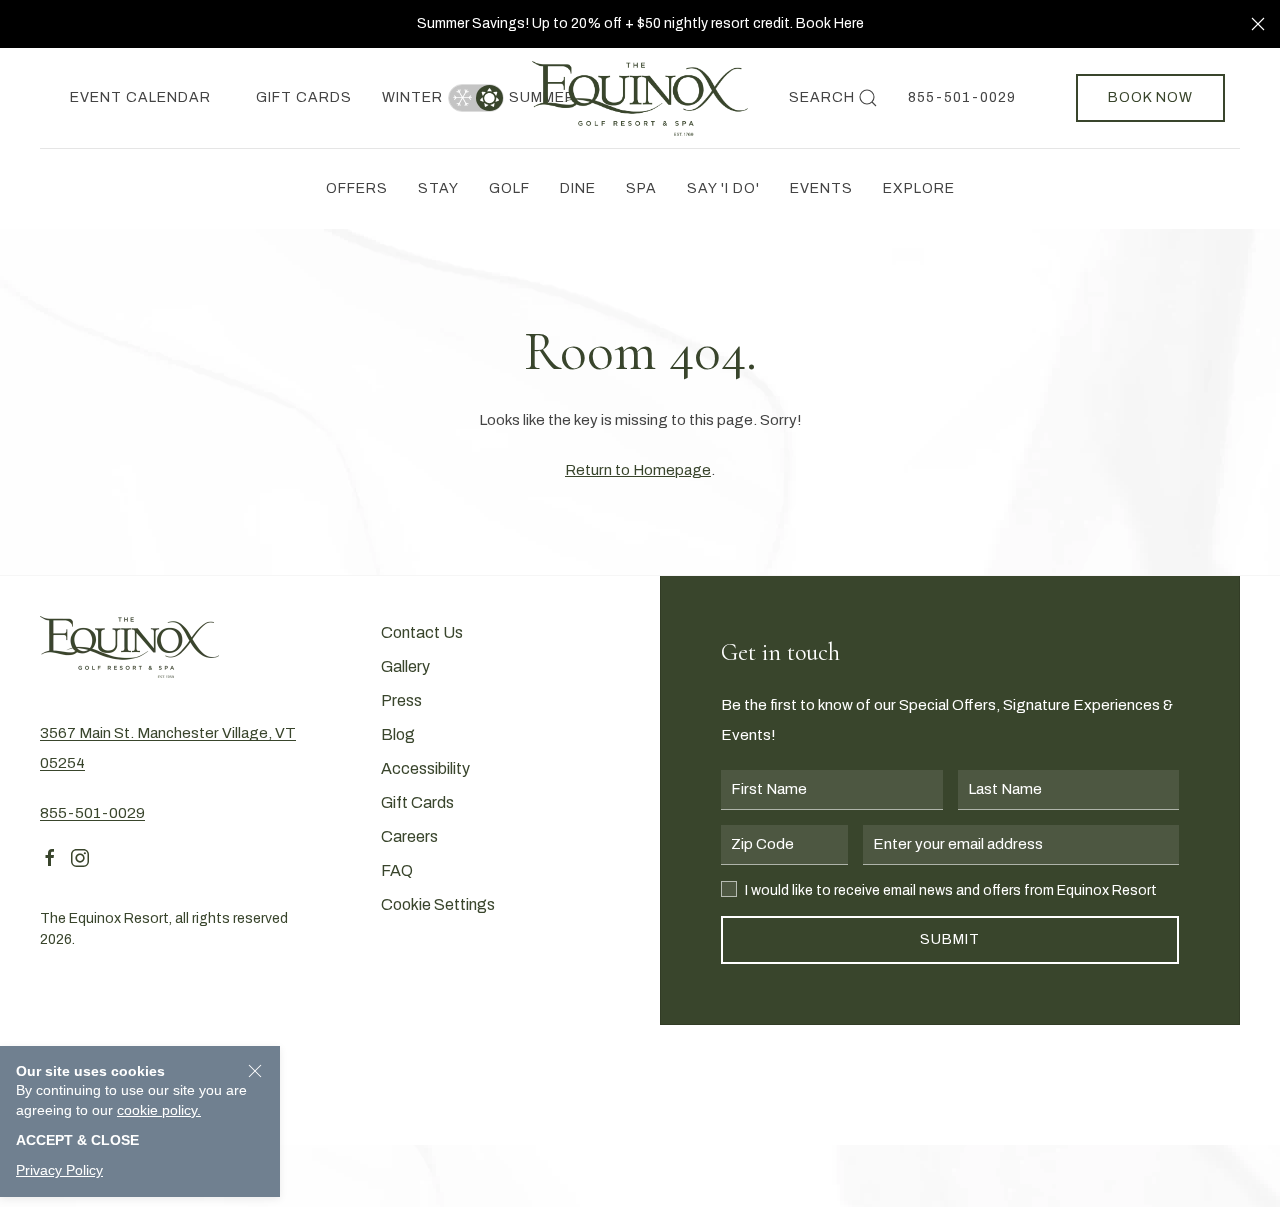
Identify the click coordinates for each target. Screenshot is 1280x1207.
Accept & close (77, 1140)
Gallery (405, 666)
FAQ (397, 870)
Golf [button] (509, 188)
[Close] (1258, 24)
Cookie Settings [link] (438, 904)
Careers (409, 836)
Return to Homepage (638, 470)
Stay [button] (438, 188)
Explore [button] (919, 188)
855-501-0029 (962, 97)
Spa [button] (641, 188)
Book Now (1150, 97)
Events (821, 188)
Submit (950, 939)
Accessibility (425, 768)
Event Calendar (140, 97)
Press (401, 700)
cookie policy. (159, 1110)
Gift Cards (417, 802)
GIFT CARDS (304, 97)
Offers (357, 188)
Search (822, 97)
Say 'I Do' (723, 188)
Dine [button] (578, 188)
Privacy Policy (59, 1170)
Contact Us (422, 632)
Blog (398, 734)
